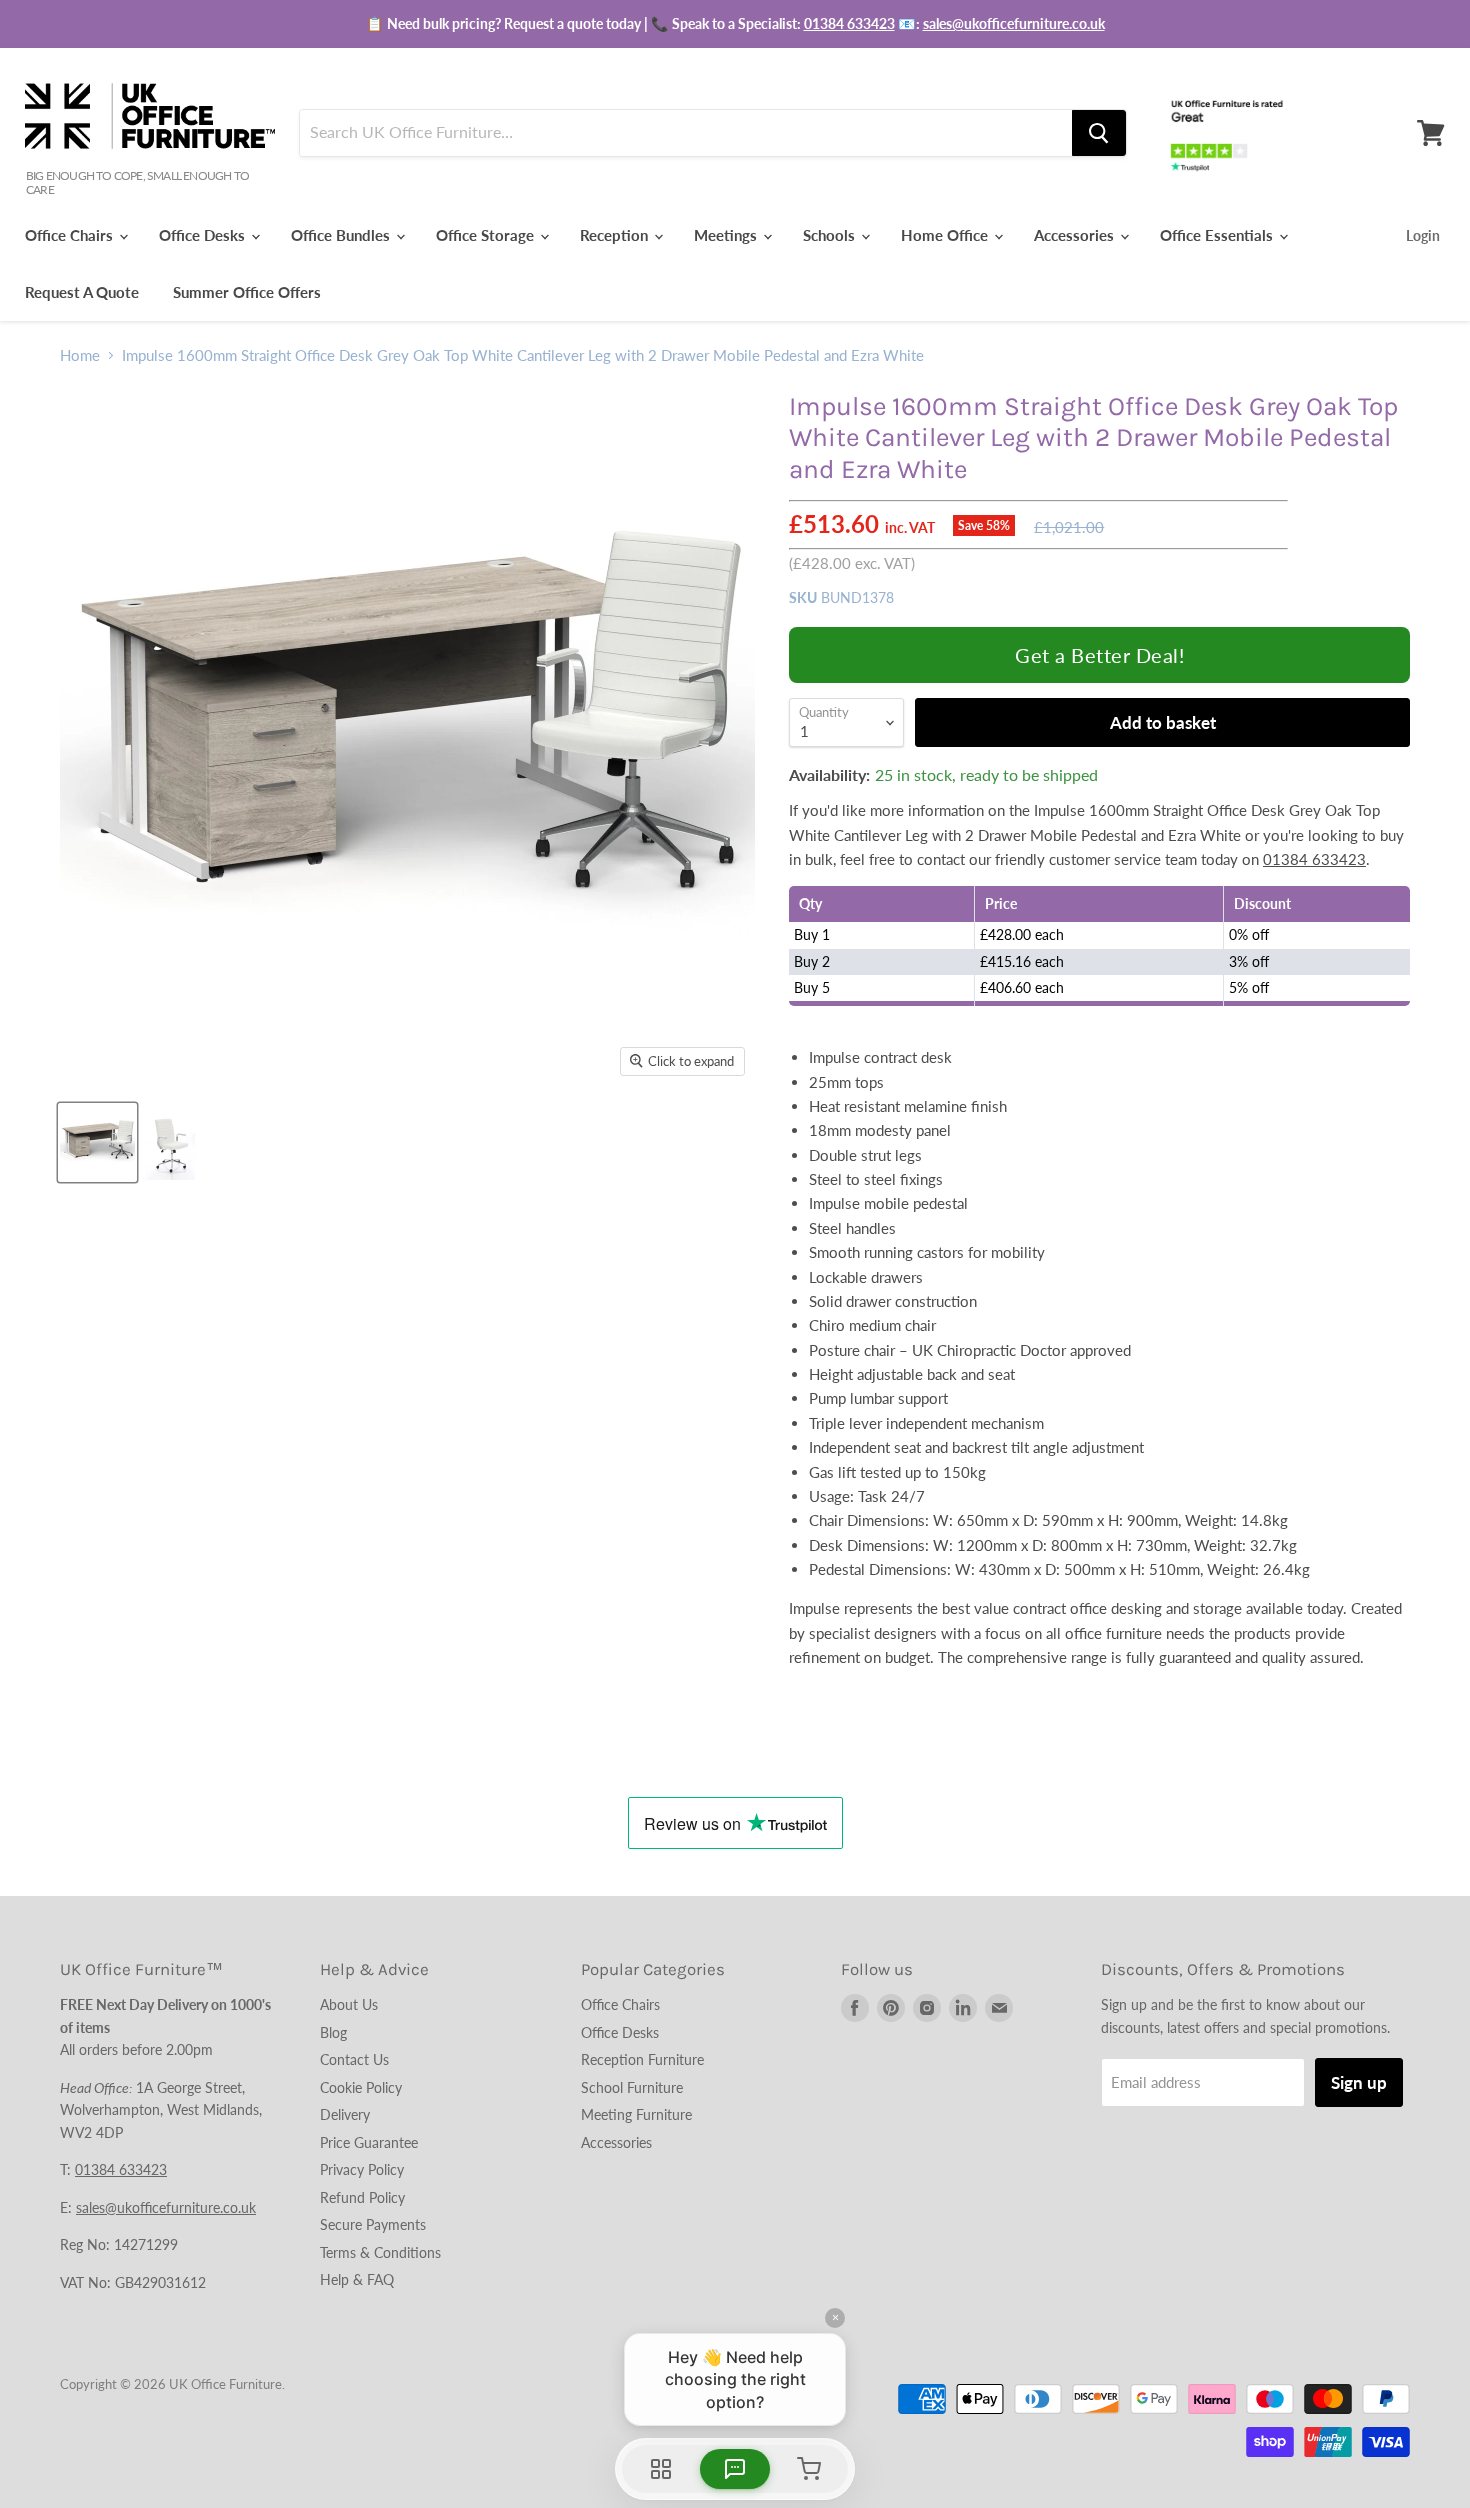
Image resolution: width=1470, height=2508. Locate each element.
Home (80, 355)
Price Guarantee (369, 2142)
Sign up (1359, 2082)
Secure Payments (373, 2224)
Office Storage (487, 235)
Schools (831, 235)
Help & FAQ (357, 2279)
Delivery (345, 2114)
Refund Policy (362, 2197)
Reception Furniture (642, 2059)
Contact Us (354, 2059)
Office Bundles (342, 235)
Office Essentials (1218, 235)
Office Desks (204, 235)
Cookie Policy (361, 2087)
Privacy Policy (362, 2169)
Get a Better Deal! (1099, 655)
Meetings (727, 235)
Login (1423, 235)
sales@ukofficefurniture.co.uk (1014, 23)
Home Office (946, 235)
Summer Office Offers (247, 292)
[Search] (1099, 133)
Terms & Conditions (380, 2252)
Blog (333, 2032)
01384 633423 (849, 23)
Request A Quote (82, 292)
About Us (349, 2004)
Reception (616, 235)
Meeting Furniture (636, 2114)
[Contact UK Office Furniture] (735, 24)
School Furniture (632, 2087)
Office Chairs (71, 235)
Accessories (1076, 235)
